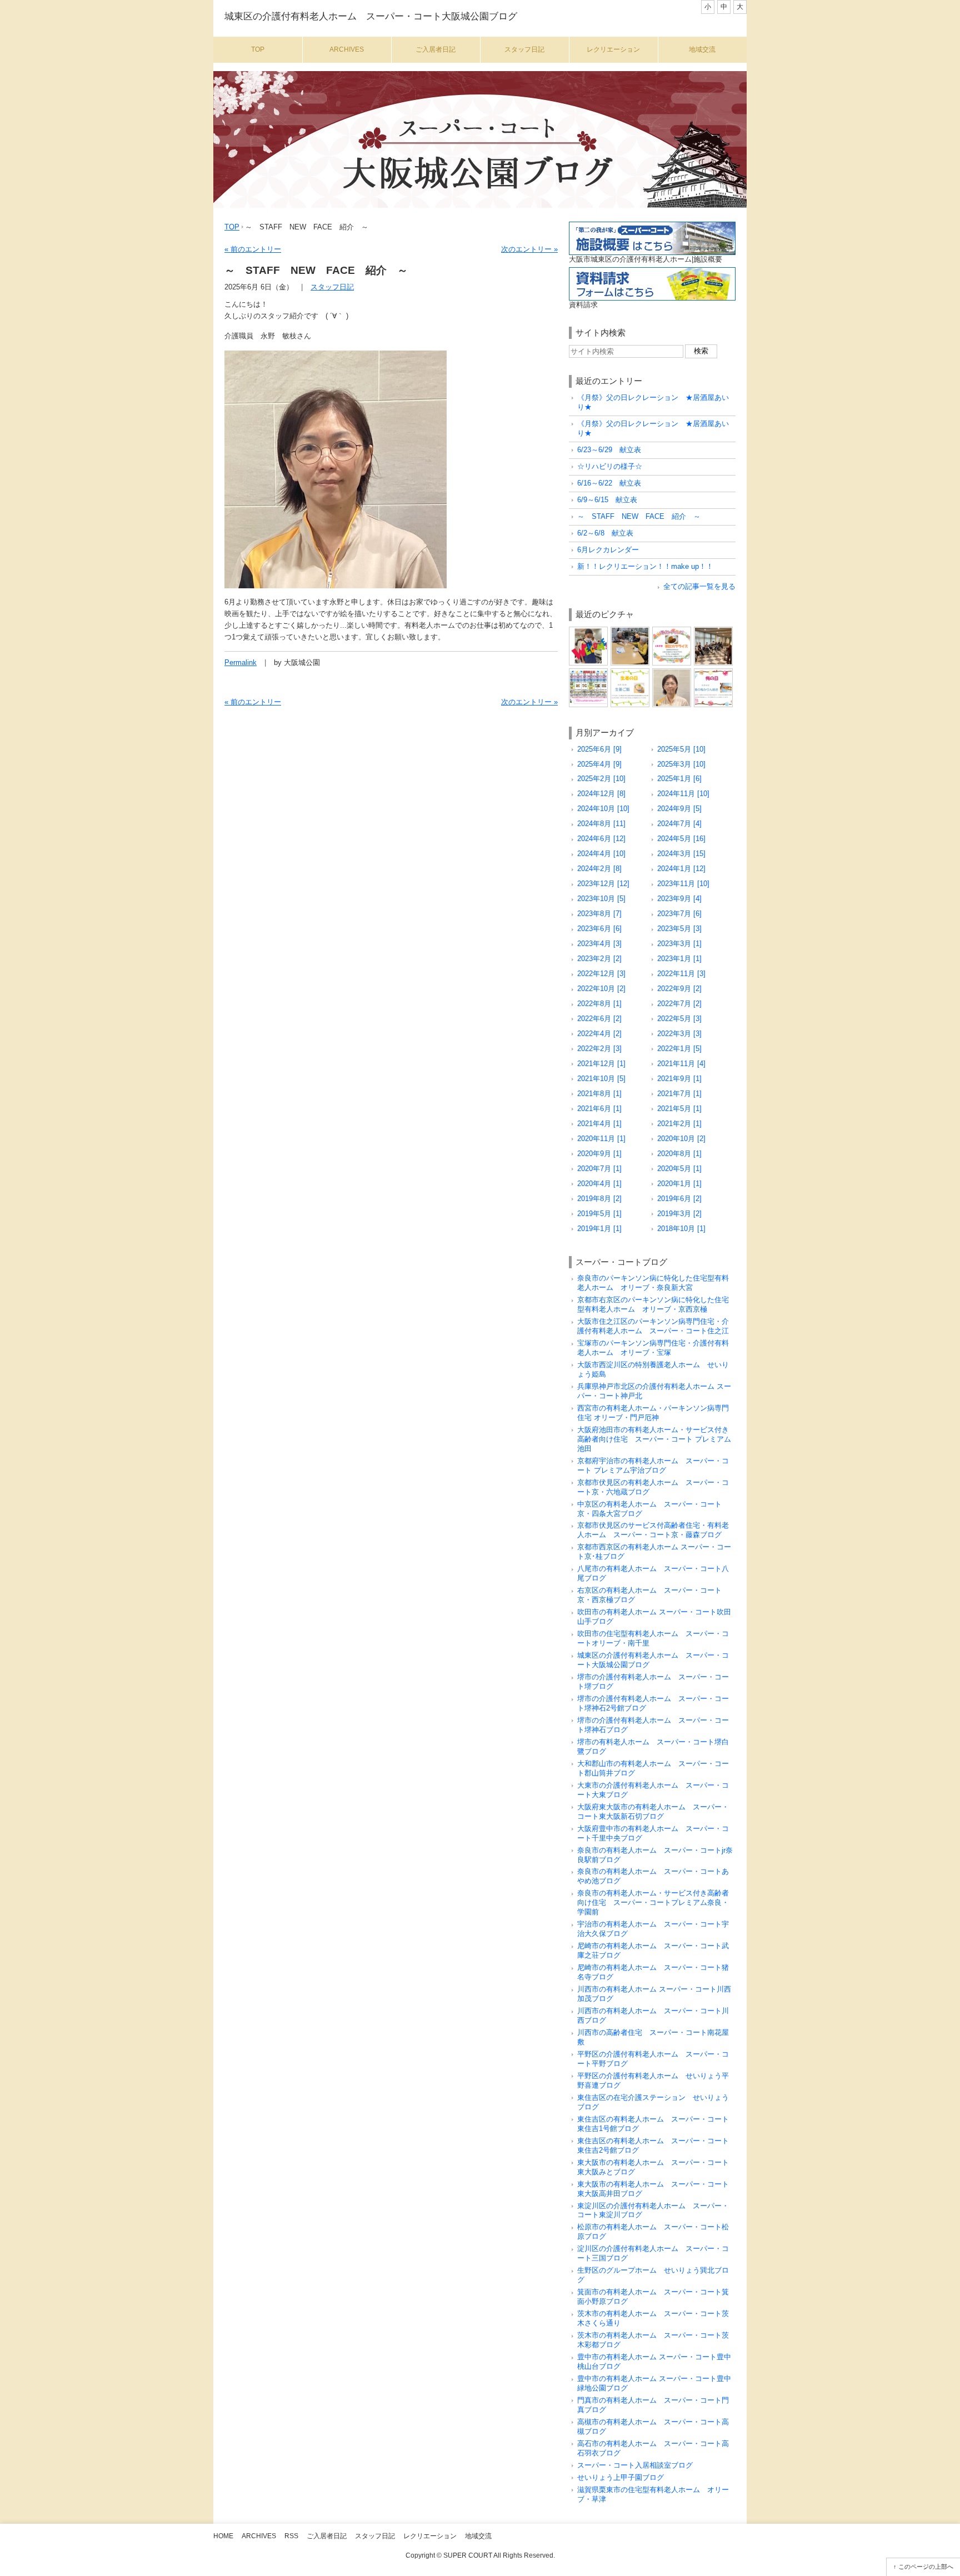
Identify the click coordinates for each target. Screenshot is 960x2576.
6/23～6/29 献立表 (609, 450)
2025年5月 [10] (681, 749)
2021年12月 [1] (601, 1064)
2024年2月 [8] (599, 869)
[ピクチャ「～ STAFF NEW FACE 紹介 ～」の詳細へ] (672, 672)
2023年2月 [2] (599, 959)
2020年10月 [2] (681, 1139)
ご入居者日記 (436, 49)
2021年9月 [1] (679, 1079)
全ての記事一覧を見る (699, 586)
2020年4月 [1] (599, 1184)
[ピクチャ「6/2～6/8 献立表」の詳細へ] (713, 672)
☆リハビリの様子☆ (610, 466)
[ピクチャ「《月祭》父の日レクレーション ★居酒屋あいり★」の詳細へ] (588, 631)
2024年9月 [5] (679, 809)
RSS (291, 2536)
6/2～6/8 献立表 (605, 533)
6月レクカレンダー (608, 550)
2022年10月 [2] (601, 989)
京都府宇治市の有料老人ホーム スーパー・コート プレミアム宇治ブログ (653, 1465)
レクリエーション (613, 49)
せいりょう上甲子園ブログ (621, 2477)
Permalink (241, 662)
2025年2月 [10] (601, 779)
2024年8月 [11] (601, 824)
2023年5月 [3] (679, 929)
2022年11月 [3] (681, 974)
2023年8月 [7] (599, 914)
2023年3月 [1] (679, 944)
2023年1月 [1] (679, 959)
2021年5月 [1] (679, 1109)
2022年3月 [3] (679, 1034)
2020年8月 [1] (679, 1154)
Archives (347, 49)
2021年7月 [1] (679, 1094)
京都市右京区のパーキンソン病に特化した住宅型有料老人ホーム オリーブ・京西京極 (653, 1304)
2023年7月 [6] (679, 914)
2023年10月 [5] (601, 899)
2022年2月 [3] (599, 1049)
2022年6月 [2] (599, 1019)
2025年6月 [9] (599, 749)
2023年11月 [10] (683, 884)
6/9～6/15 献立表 (607, 500)
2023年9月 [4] (679, 899)
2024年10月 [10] (603, 809)
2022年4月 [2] (599, 1034)
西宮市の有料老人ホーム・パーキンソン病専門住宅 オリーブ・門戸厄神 (653, 1413)
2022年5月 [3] (679, 1019)
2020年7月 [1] (599, 1169)
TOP (232, 227)
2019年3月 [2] (679, 1214)
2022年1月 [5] (679, 1049)
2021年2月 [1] (679, 1124)
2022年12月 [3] (601, 974)
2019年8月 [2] (599, 1199)
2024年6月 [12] (601, 839)
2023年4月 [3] (599, 944)
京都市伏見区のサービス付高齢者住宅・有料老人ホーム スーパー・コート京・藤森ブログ (653, 1530)
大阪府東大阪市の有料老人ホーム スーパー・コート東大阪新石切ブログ (653, 1812)
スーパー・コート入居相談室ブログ (635, 2465)
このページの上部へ (926, 2567)
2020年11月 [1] (601, 1139)
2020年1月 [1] (679, 1184)
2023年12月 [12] (603, 884)
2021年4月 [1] (599, 1124)
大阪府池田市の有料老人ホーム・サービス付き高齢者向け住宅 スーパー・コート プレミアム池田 (654, 1439)
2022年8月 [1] (599, 1004)
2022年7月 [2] (679, 1004)
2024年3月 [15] (681, 854)
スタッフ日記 (524, 49)
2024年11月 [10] (683, 794)
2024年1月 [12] (681, 869)
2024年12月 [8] (601, 794)
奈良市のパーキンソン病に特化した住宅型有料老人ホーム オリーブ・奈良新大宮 (653, 1283)
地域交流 (702, 49)
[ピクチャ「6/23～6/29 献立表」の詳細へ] (672, 631)
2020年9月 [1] (599, 1154)
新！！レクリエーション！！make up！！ (645, 566)
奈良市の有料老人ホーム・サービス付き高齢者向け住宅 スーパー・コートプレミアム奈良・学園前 (653, 1902)
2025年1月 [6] (679, 779)
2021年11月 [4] (681, 1064)
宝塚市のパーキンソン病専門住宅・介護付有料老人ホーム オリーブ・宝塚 (653, 1348)
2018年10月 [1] (681, 1229)
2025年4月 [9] (599, 764)
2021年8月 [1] (599, 1094)
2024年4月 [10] (601, 854)
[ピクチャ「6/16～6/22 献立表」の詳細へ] (588, 672)
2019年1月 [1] (599, 1229)
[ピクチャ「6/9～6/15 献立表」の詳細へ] (630, 672)
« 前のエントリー (253, 249)
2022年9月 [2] (679, 989)
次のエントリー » (529, 249)
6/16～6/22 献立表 (609, 483)
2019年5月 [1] (599, 1214)
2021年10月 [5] (601, 1079)
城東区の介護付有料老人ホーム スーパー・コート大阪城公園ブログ (371, 16)
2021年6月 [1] (599, 1109)
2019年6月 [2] (679, 1199)
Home (223, 2536)
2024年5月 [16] (681, 839)
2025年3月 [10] (681, 764)
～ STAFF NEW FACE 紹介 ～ (639, 516)
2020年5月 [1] (679, 1169)
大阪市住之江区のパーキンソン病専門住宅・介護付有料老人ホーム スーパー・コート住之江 (653, 1326)
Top (258, 49)
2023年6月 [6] (599, 929)
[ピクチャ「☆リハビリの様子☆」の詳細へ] (713, 631)
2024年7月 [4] (679, 824)
